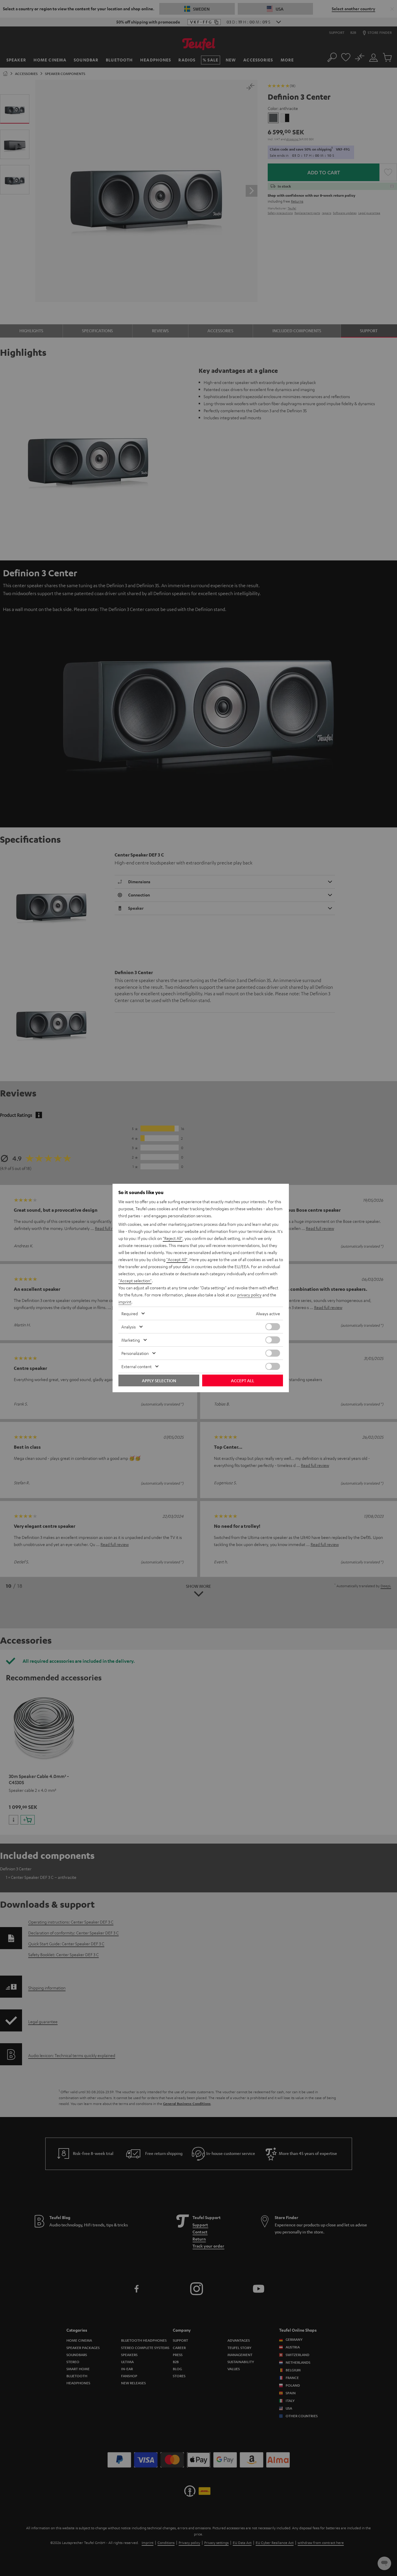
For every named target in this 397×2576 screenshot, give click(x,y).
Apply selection (159, 1380)
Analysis (129, 1327)
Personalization (135, 1353)
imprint (125, 1302)
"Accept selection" (135, 1281)
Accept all (243, 1380)
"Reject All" (173, 1238)
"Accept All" (177, 1259)
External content (136, 1366)
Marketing (131, 1340)
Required (130, 1313)
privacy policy (249, 1295)
